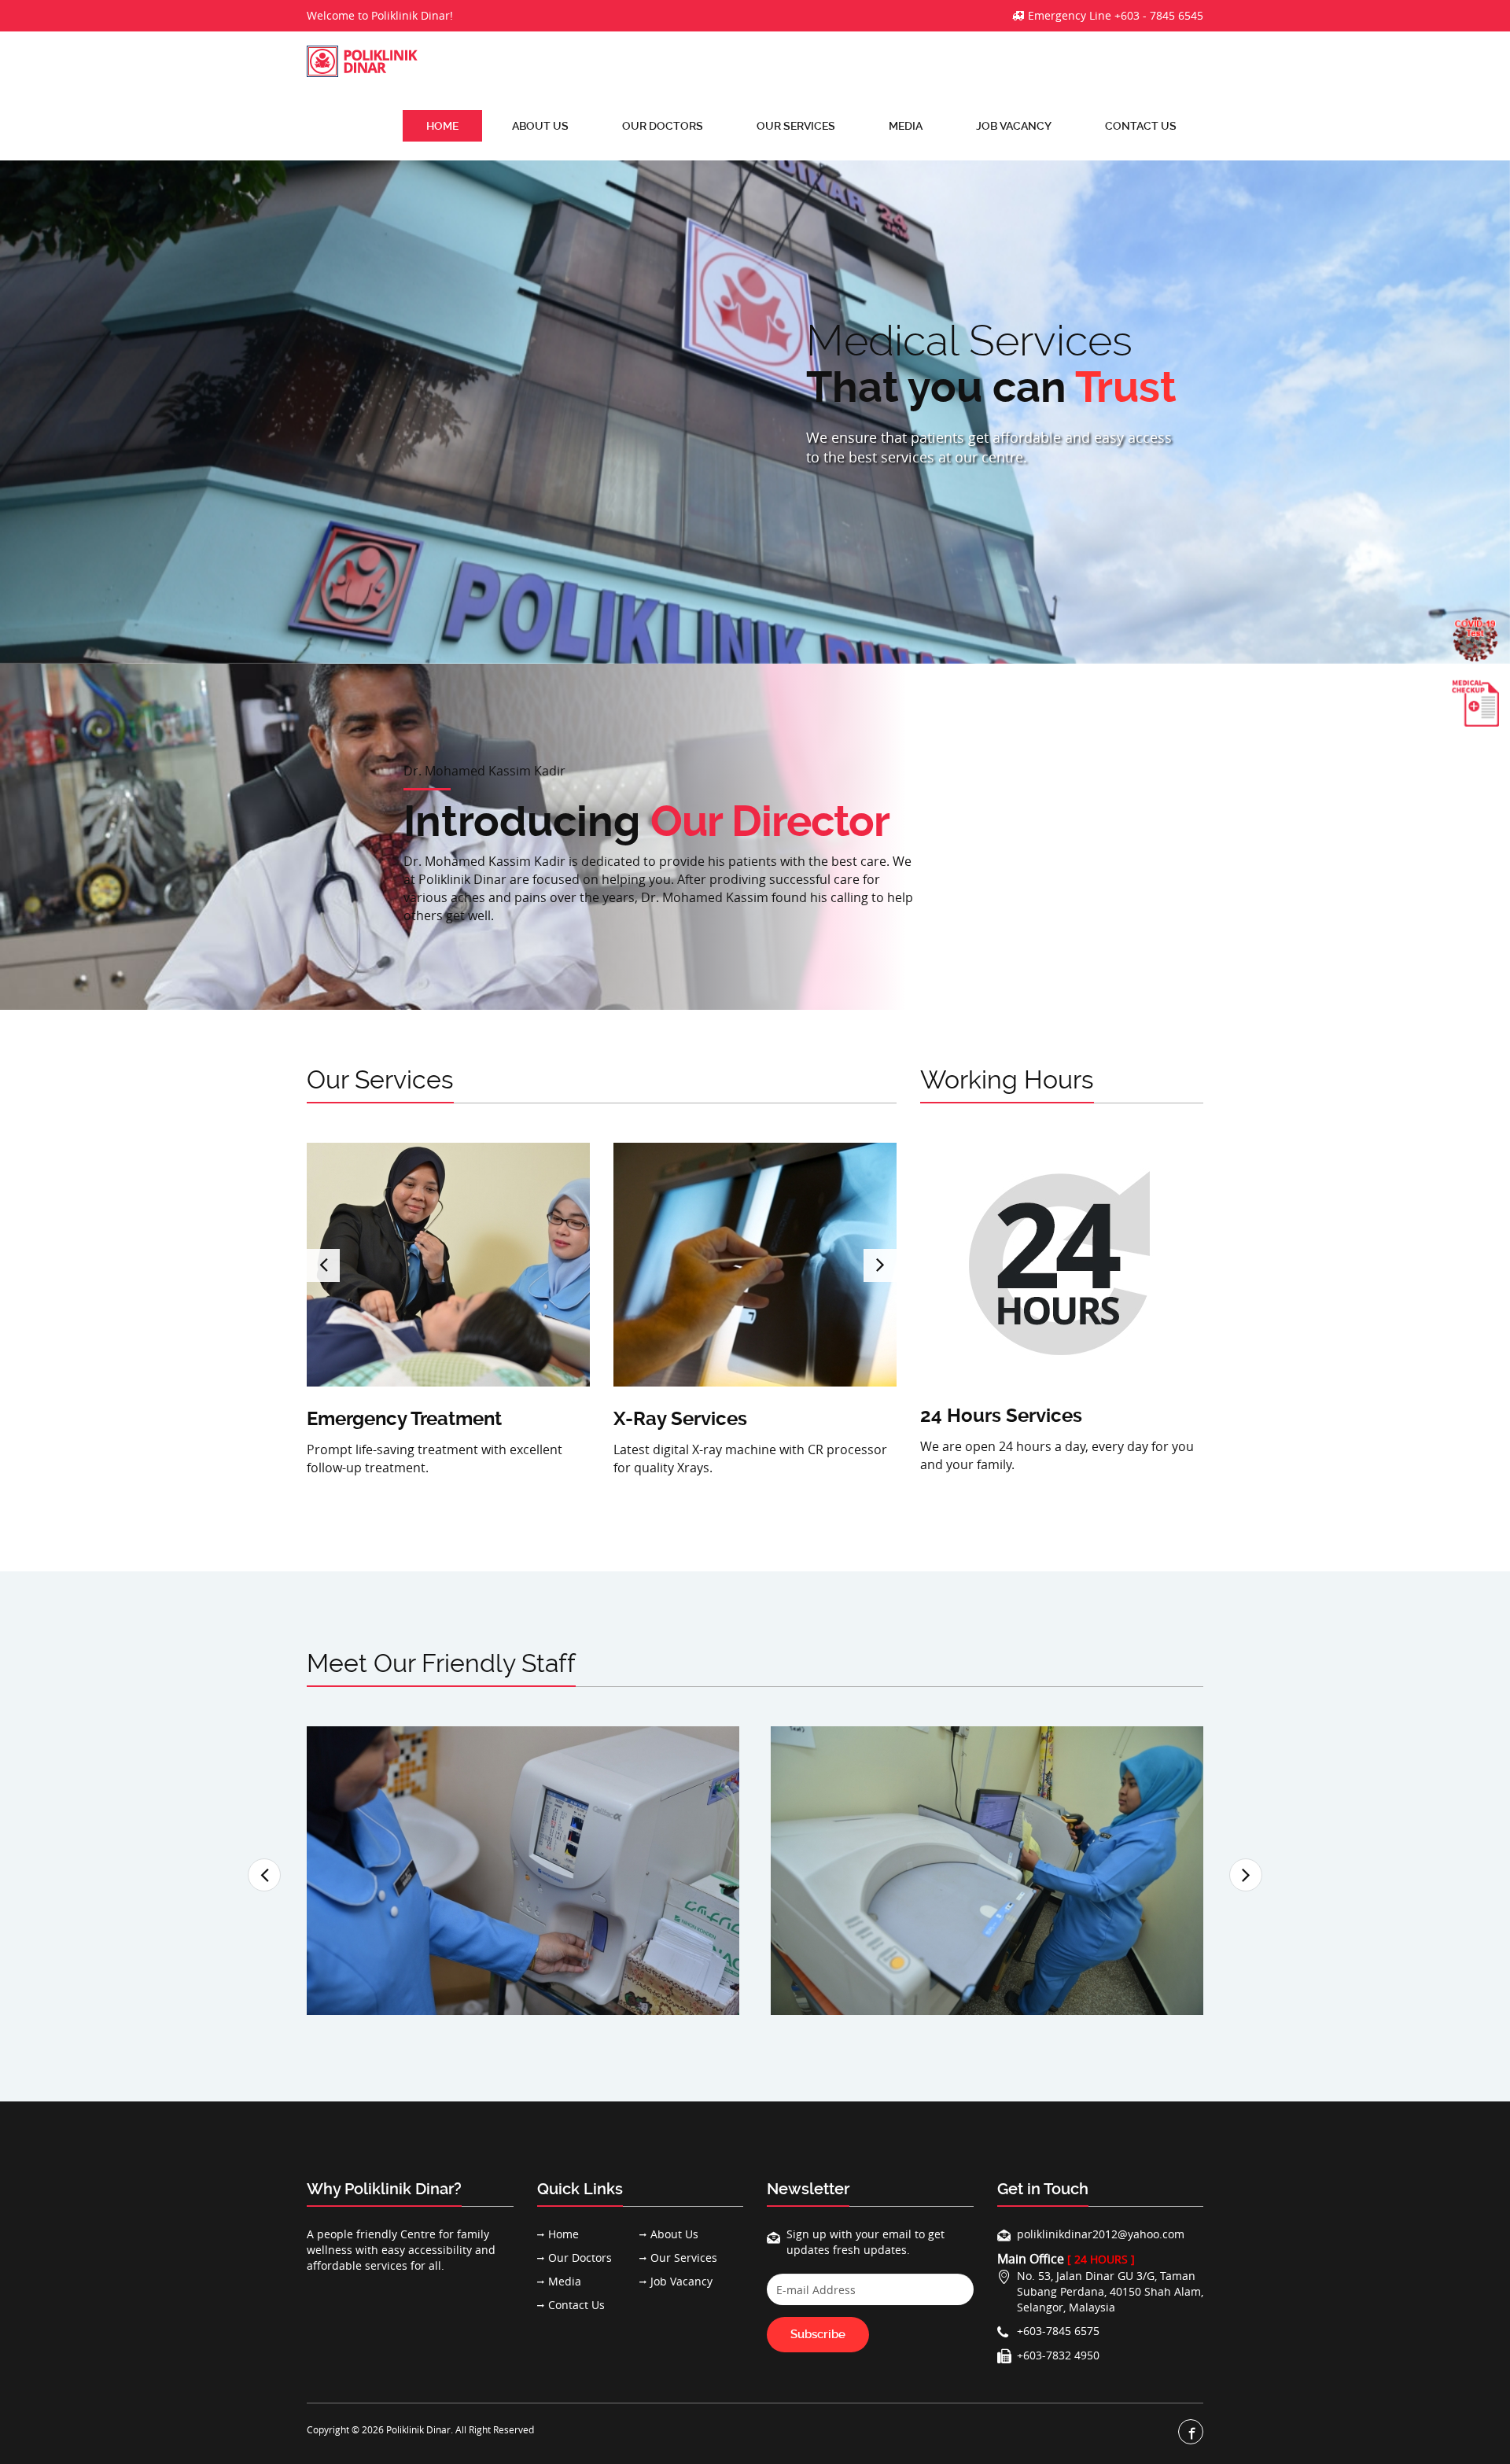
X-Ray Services (680, 1419)
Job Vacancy (1014, 126)
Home (442, 126)
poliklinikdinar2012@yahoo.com (1101, 2234)
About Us (540, 126)
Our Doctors (663, 126)
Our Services (796, 126)
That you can (496, 387)
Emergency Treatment (404, 1419)
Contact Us (1141, 126)
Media (906, 126)
